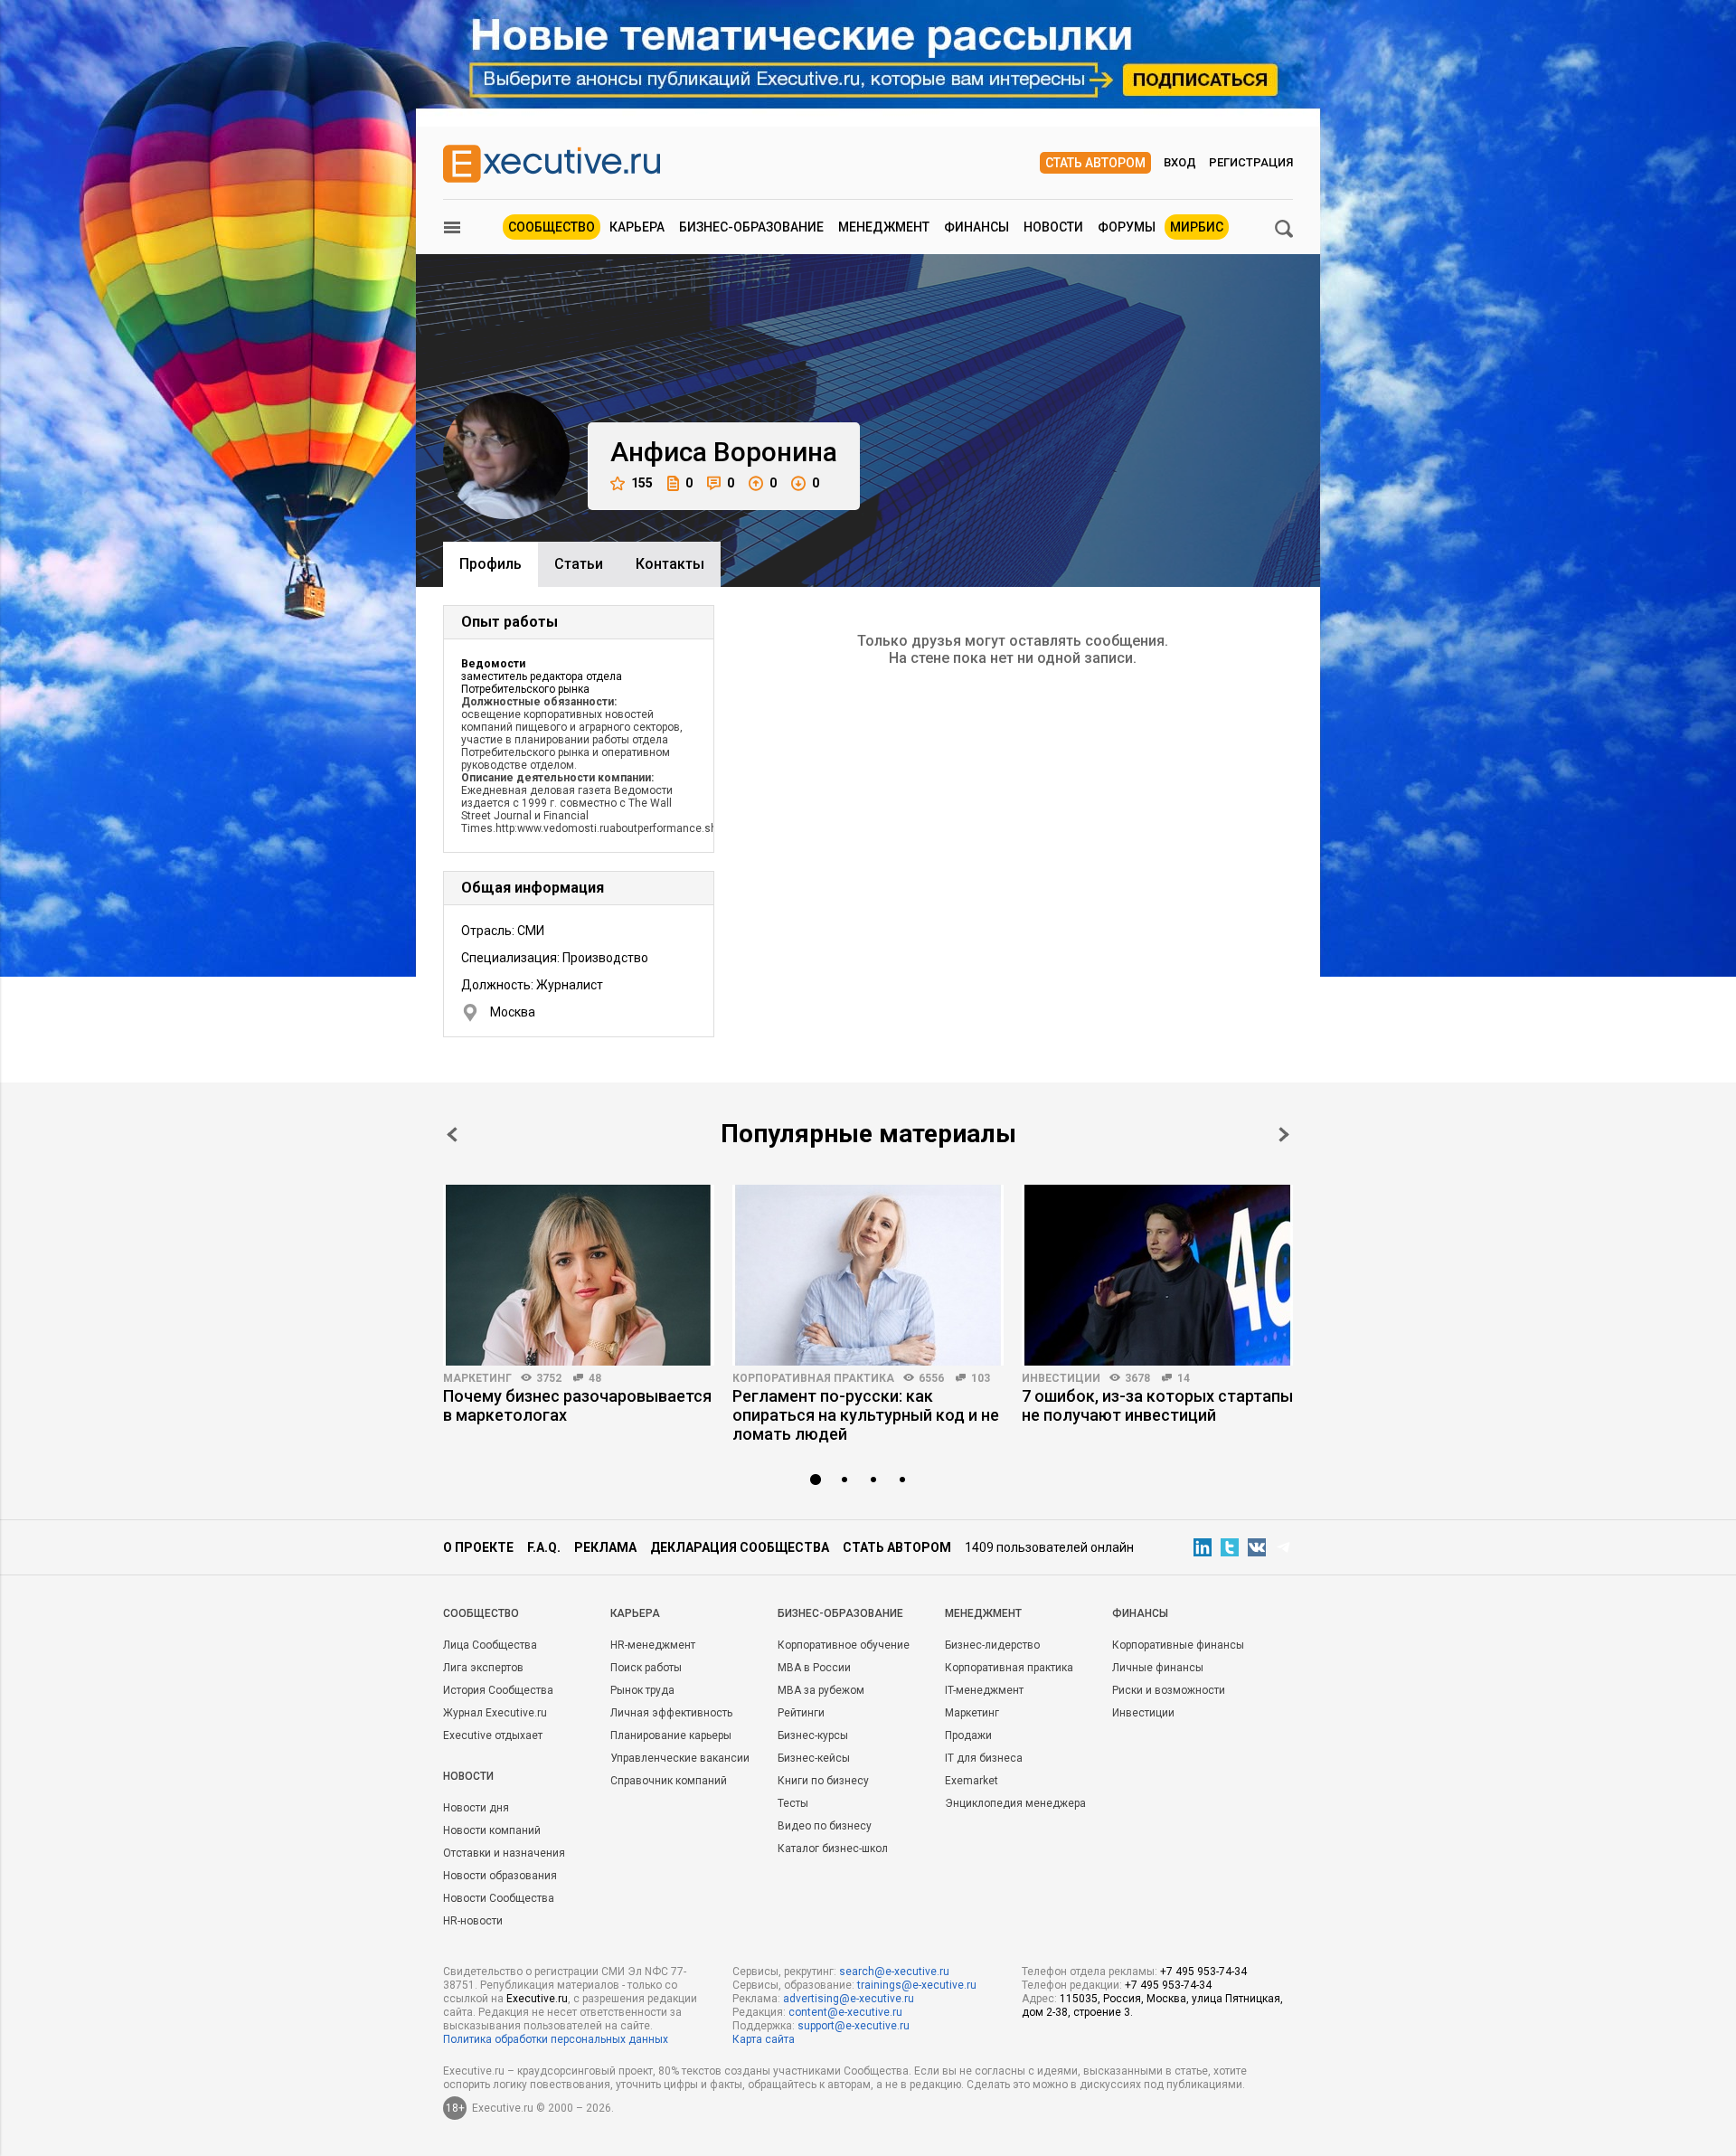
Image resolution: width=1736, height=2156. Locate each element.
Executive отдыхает (493, 1735)
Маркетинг (477, 1378)
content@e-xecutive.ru (845, 2012)
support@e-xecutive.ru (854, 2026)
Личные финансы (1158, 1668)
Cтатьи (579, 564)
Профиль (491, 564)
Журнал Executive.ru (495, 1713)
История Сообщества (498, 1690)
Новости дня (476, 1808)
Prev (452, 1135)
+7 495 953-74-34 (1203, 1972)
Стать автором (1095, 163)
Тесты (793, 1803)
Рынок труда (642, 1690)
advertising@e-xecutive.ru (849, 1999)
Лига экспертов (483, 1668)
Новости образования (500, 1876)
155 (642, 483)
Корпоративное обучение (844, 1645)
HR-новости (473, 1921)
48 (595, 1378)
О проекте (478, 1547)
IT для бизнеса (984, 1758)
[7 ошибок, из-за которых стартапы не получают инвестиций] (1157, 1275)
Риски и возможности (1169, 1690)
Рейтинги (801, 1713)
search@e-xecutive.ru (894, 1972)
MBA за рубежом (821, 1690)
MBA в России (814, 1668)
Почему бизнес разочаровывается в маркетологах (577, 1405)
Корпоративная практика (813, 1378)
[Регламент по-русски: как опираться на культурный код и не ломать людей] (868, 1275)
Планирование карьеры (671, 1735)
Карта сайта (764, 2039)
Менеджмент (884, 227)
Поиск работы (646, 1668)
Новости (1053, 227)
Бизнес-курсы (813, 1735)
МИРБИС (1197, 227)
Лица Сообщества (490, 1645)
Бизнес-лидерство (992, 1645)
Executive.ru (537, 1999)
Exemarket (972, 1781)
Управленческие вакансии (680, 1758)
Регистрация (1251, 162)
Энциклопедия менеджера (1015, 1803)
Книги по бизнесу (823, 1781)
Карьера (637, 227)
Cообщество (481, 1613)
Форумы (1127, 227)
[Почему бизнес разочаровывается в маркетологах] (579, 1275)
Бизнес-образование (751, 227)
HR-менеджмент (653, 1645)
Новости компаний (492, 1830)
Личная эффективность (671, 1713)
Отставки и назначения (504, 1853)
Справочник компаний (669, 1781)
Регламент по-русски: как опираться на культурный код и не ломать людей (866, 1415)
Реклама (605, 1547)
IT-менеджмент (984, 1690)
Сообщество (552, 227)
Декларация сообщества (740, 1547)
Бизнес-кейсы (814, 1758)
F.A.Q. (544, 1547)
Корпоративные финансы (1178, 1645)
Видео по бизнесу (825, 1826)
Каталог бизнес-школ (833, 1849)
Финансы (976, 227)
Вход (1180, 162)
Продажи (968, 1735)
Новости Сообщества (499, 1898)
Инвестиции (1061, 1378)
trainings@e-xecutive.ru (917, 1985)
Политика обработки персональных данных (556, 2039)
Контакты (670, 564)
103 (981, 1378)
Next (1284, 1135)
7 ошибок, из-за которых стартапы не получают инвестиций (1157, 1405)
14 (1184, 1378)
